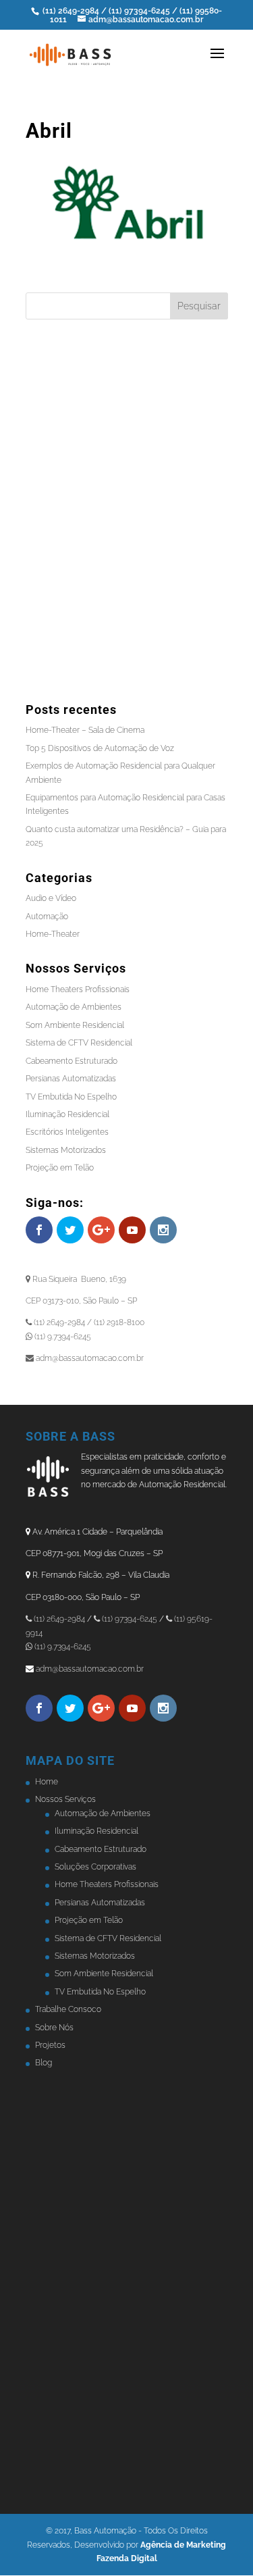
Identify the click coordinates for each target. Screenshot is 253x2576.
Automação (47, 917)
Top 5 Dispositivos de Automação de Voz (100, 748)
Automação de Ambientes (74, 1007)
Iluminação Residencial (67, 1114)
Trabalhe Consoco (68, 2009)
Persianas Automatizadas (71, 1079)
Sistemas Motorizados (66, 1150)
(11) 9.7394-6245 (62, 1647)
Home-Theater (53, 934)
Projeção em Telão (60, 1168)
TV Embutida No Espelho (71, 1097)
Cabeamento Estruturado (72, 1061)
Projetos (50, 2045)
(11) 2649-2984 (71, 11)
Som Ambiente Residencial (75, 1025)
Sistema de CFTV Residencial (79, 1043)
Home (47, 1782)
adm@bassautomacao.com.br (90, 1669)
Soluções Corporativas (95, 1867)
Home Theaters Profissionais (78, 989)
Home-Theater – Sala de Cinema (85, 730)
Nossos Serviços (65, 1799)
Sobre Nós (54, 2028)
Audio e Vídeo (51, 898)
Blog (44, 2063)
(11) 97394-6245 (140, 11)
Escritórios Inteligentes (67, 1132)
